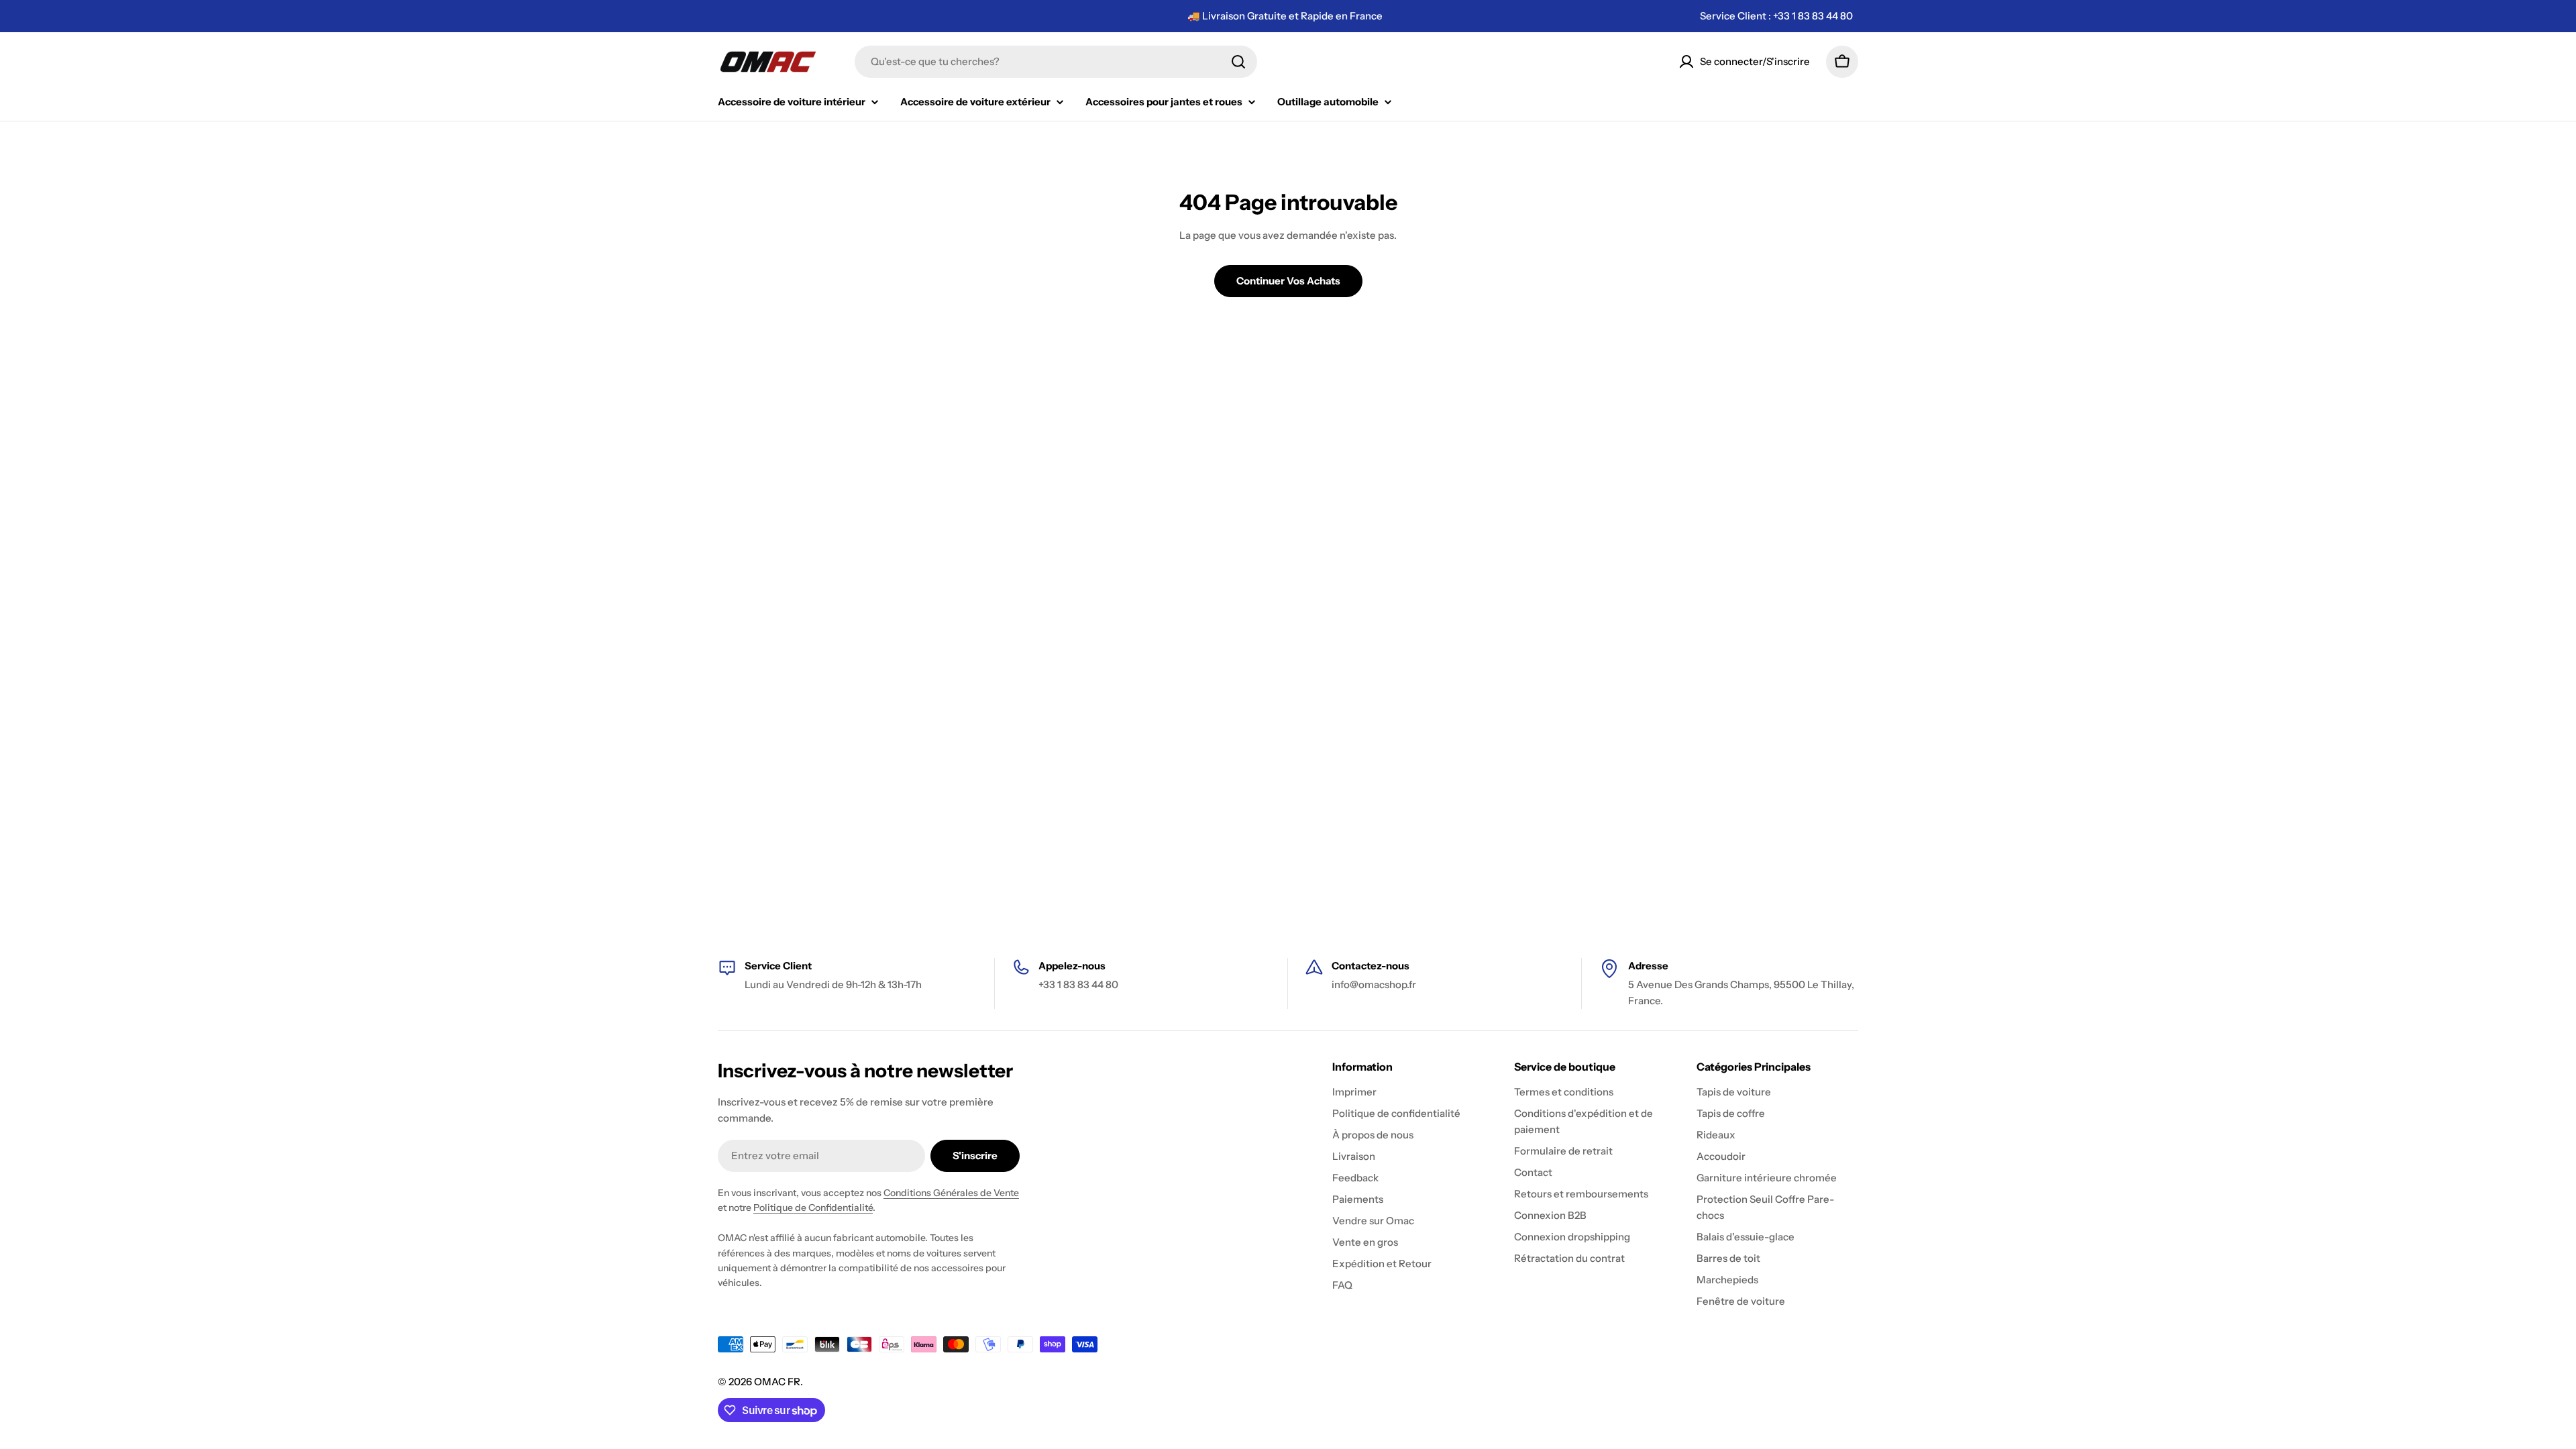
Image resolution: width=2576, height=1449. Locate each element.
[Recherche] (1238, 62)
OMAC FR (777, 1382)
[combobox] (1056, 62)
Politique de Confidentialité (813, 1207)
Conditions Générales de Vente (951, 1193)
